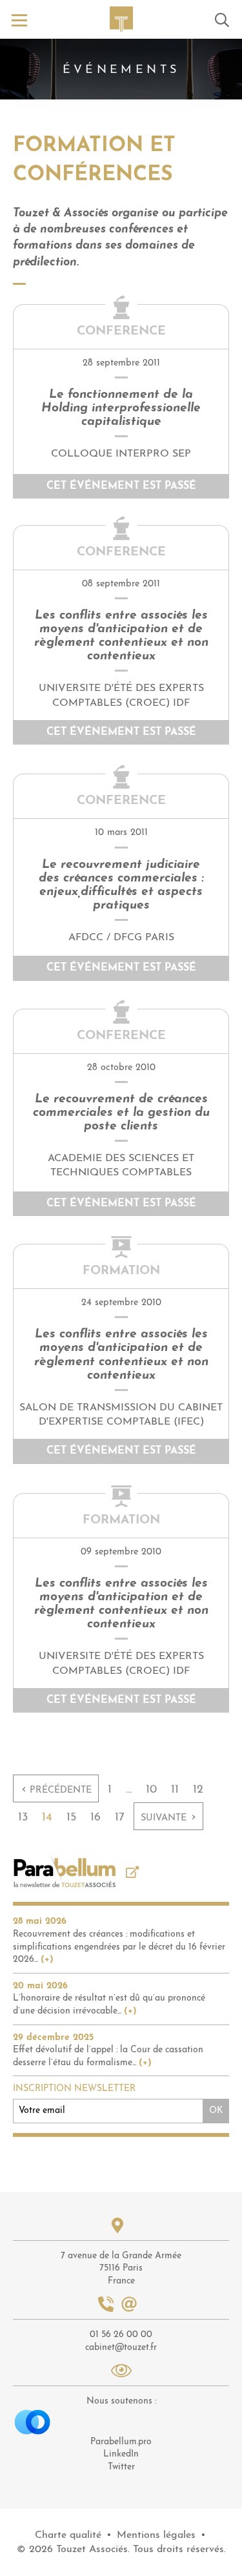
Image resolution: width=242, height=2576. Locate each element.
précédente (56, 1789)
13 (23, 1818)
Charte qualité (68, 2535)
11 (175, 1790)
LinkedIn (121, 2454)
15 (71, 1818)
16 (96, 1818)
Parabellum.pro (121, 2442)
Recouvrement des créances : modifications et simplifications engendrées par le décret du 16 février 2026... (119, 1947)
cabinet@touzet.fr (121, 2348)
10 (151, 1790)
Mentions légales (156, 2535)
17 (120, 1818)
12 (198, 1790)
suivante (168, 1817)
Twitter (121, 2467)
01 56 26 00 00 (121, 2335)
